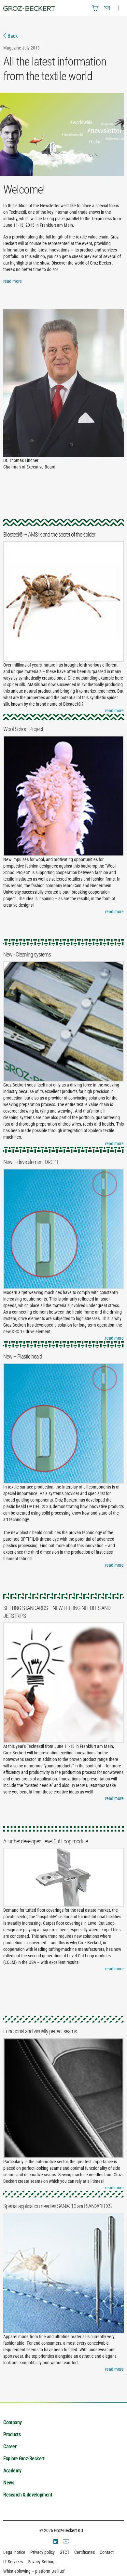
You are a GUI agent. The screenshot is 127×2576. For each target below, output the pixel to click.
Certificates (85, 2552)
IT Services (13, 2562)
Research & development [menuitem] (28, 2495)
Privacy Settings (42, 2562)
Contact (107, 2552)
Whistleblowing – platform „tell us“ (34, 2571)
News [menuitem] (9, 2483)
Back (12, 36)
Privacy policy (42, 2552)
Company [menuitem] (13, 2422)
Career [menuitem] (10, 2446)
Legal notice (14, 2552)
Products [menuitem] (12, 2434)
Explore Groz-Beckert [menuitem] (24, 2459)
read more (13, 281)
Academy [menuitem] (12, 2471)
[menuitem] (95, 8)
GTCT (64, 2552)
